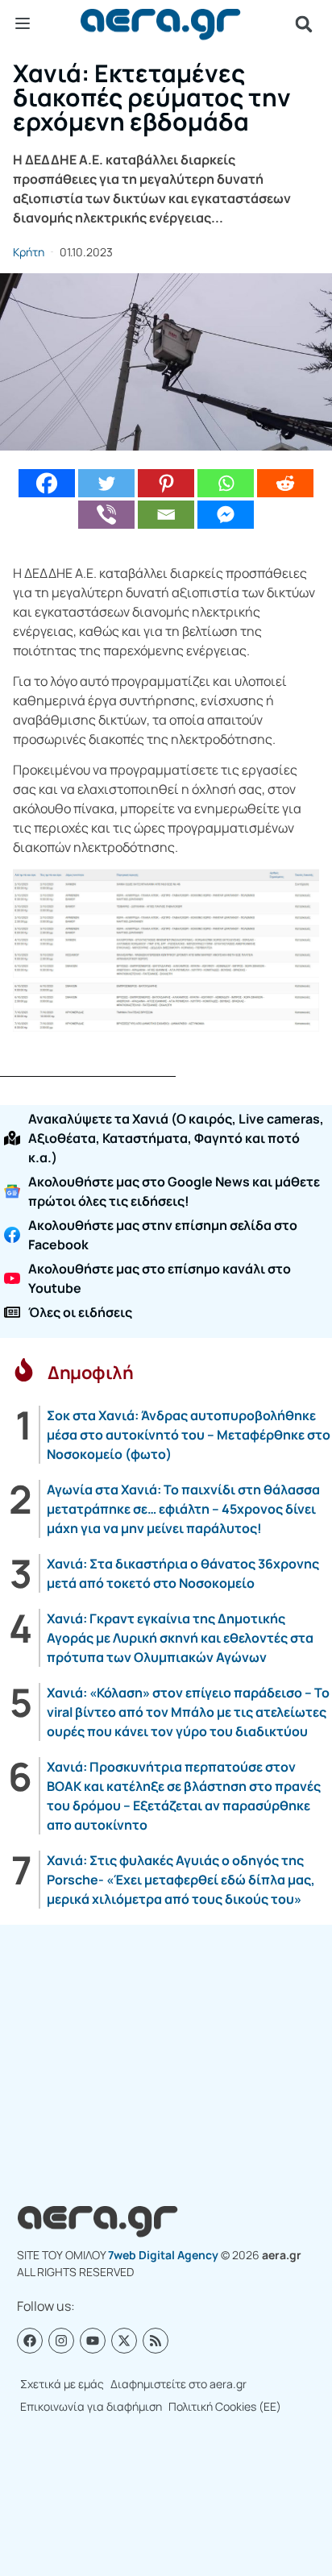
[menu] (23, 23)
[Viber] (106, 515)
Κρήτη (29, 252)
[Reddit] (285, 483)
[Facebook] (47, 483)
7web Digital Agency (163, 2255)
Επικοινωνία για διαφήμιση (91, 2406)
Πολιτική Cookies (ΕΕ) (225, 2406)
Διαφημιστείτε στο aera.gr (178, 2384)
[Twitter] (106, 483)
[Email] (166, 515)
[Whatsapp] (226, 483)
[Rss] (156, 2341)
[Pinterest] (166, 483)
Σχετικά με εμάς (62, 2384)
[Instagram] (61, 2341)
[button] (304, 24)
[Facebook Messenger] (226, 515)
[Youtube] (93, 2341)
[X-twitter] (124, 2341)
